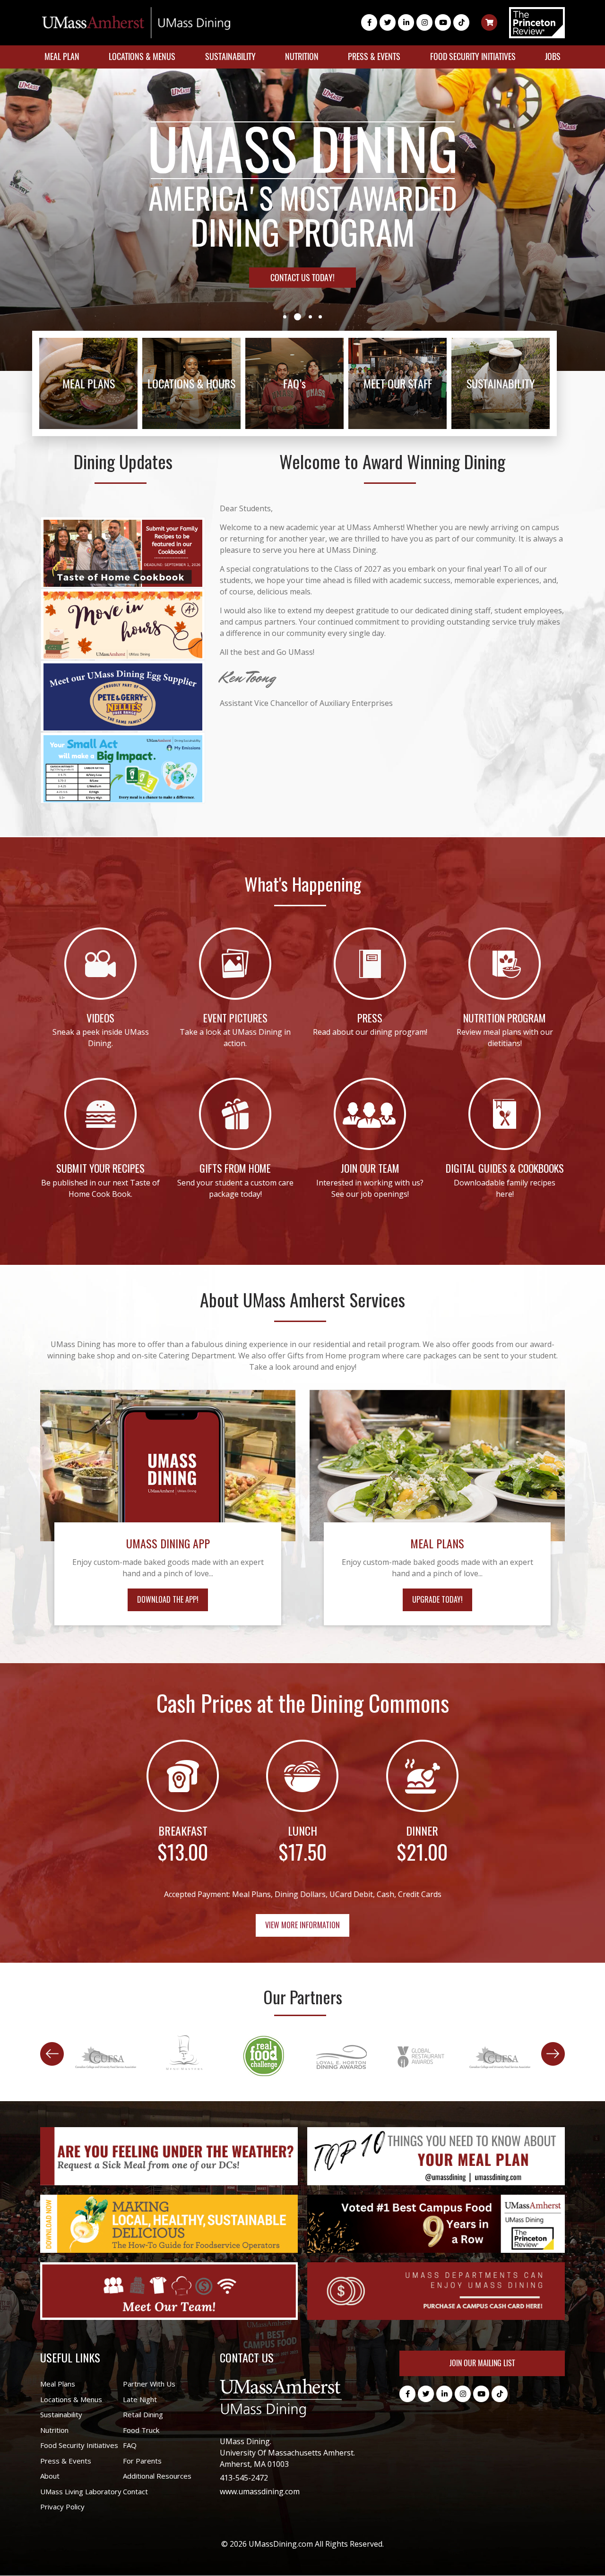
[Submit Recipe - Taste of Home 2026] (123, 552)
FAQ (130, 2445)
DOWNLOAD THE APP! (168, 1599)
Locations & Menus (142, 56)
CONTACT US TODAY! (302, 278)
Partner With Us (149, 2384)
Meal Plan (62, 56)
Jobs (553, 56)
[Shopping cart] (489, 22)
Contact (135, 2491)
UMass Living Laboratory (81, 2491)
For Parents (142, 2461)
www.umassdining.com (260, 2491)
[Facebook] (369, 22)
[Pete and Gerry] (123, 696)
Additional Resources (157, 2476)
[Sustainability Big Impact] (123, 768)
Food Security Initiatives (473, 56)
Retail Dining (143, 2414)
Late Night (140, 2399)
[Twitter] (388, 22)
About (50, 2476)
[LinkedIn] (406, 22)
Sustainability (230, 56)
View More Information (302, 1925)
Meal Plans (58, 2384)
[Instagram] (424, 22)
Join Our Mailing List (482, 2363)
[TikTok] (461, 22)
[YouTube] (443, 22)
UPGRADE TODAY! (437, 1599)
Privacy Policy (62, 2507)
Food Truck (141, 2430)
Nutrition (302, 56)
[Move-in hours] (123, 624)
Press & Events (374, 56)
